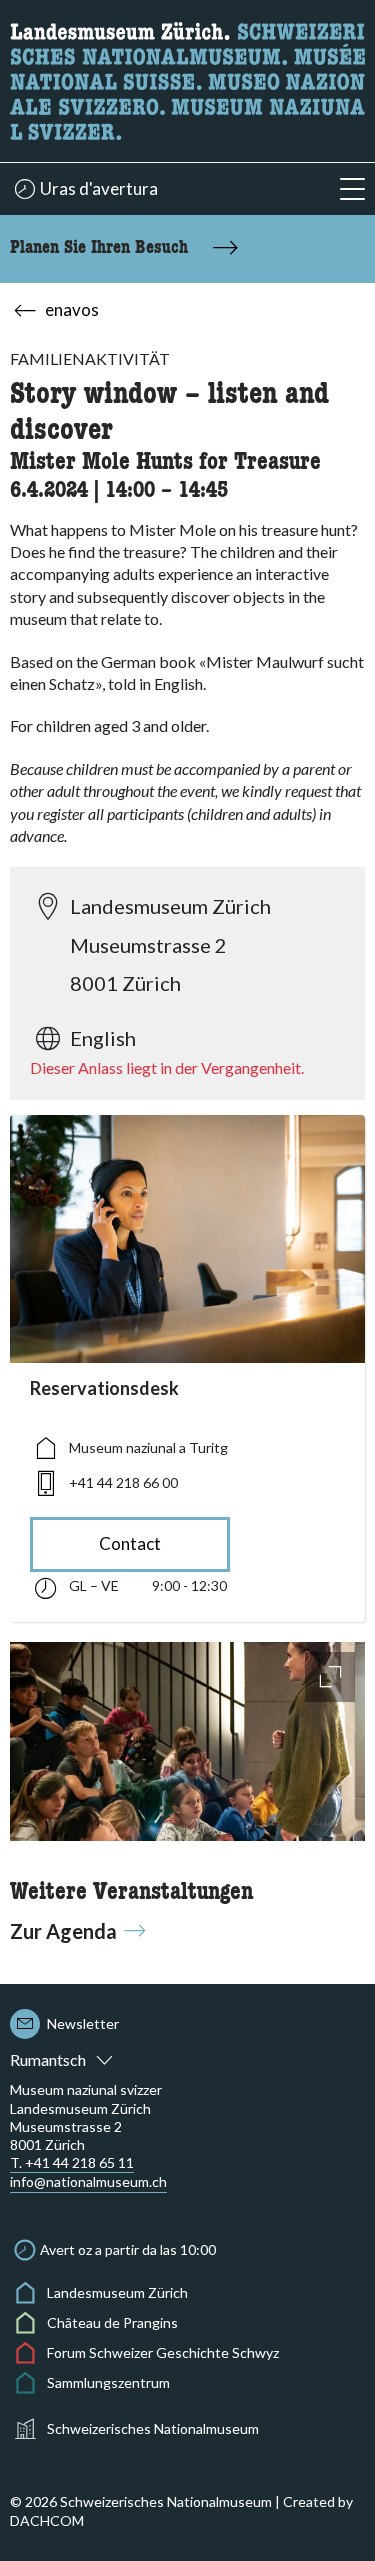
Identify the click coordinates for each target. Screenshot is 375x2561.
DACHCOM (47, 2520)
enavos (72, 309)
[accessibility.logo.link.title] (187, 78)
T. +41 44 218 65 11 (72, 2162)
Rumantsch (48, 2059)
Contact (130, 1543)
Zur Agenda (63, 1931)
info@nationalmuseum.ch (88, 2181)
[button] (352, 189)
